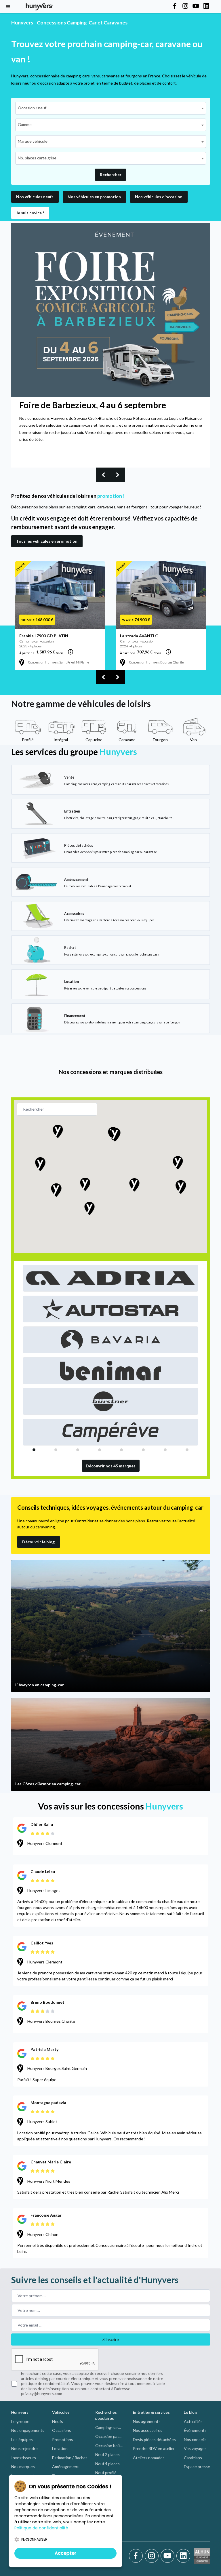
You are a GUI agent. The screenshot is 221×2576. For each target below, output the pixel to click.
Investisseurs (24, 2458)
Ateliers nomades (149, 2458)
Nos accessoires (148, 2430)
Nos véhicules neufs (35, 197)
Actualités (193, 2421)
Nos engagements (28, 2430)
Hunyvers (20, 2412)
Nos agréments (147, 2421)
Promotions (63, 2439)
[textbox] (34, 108)
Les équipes (22, 2439)
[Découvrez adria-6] (111, 1278)
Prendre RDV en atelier (154, 2448)
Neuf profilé (106, 2473)
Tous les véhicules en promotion (47, 541)
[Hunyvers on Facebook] (175, 6)
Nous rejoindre (24, 2448)
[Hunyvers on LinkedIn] (206, 6)
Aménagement (65, 2467)
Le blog (190, 2412)
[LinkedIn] (183, 2556)
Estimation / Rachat (70, 2458)
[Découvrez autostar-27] (111, 1309)
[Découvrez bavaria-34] (111, 1340)
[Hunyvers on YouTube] (196, 6)
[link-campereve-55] (111, 1432)
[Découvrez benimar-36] (111, 1371)
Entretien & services (151, 2412)
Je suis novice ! (30, 213)
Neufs (58, 2421)
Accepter (65, 2553)
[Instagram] (153, 2556)
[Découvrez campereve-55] (111, 1432)
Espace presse (197, 2467)
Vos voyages (195, 2448)
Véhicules (61, 2412)
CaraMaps (193, 2458)
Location (60, 2448)
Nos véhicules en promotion (94, 197)
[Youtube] (168, 2556)
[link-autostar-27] (111, 1309)
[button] (94, 197)
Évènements (195, 2430)
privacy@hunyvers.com (42, 2393)
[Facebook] (137, 2556)
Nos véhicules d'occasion (159, 197)
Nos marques (23, 2467)
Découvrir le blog (38, 1542)
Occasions (62, 2430)
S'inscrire (111, 2339)
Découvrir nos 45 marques (111, 1466)
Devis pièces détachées (154, 2439)
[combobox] (111, 108)
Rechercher (111, 175)
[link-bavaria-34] (111, 1340)
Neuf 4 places (107, 2464)
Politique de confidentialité (41, 2528)
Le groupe (20, 2421)
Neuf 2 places (107, 2454)
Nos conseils (195, 2439)
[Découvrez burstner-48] (111, 1401)
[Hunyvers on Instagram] (185, 6)
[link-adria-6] (111, 1278)
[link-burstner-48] (111, 1401)
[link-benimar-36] (111, 1371)
